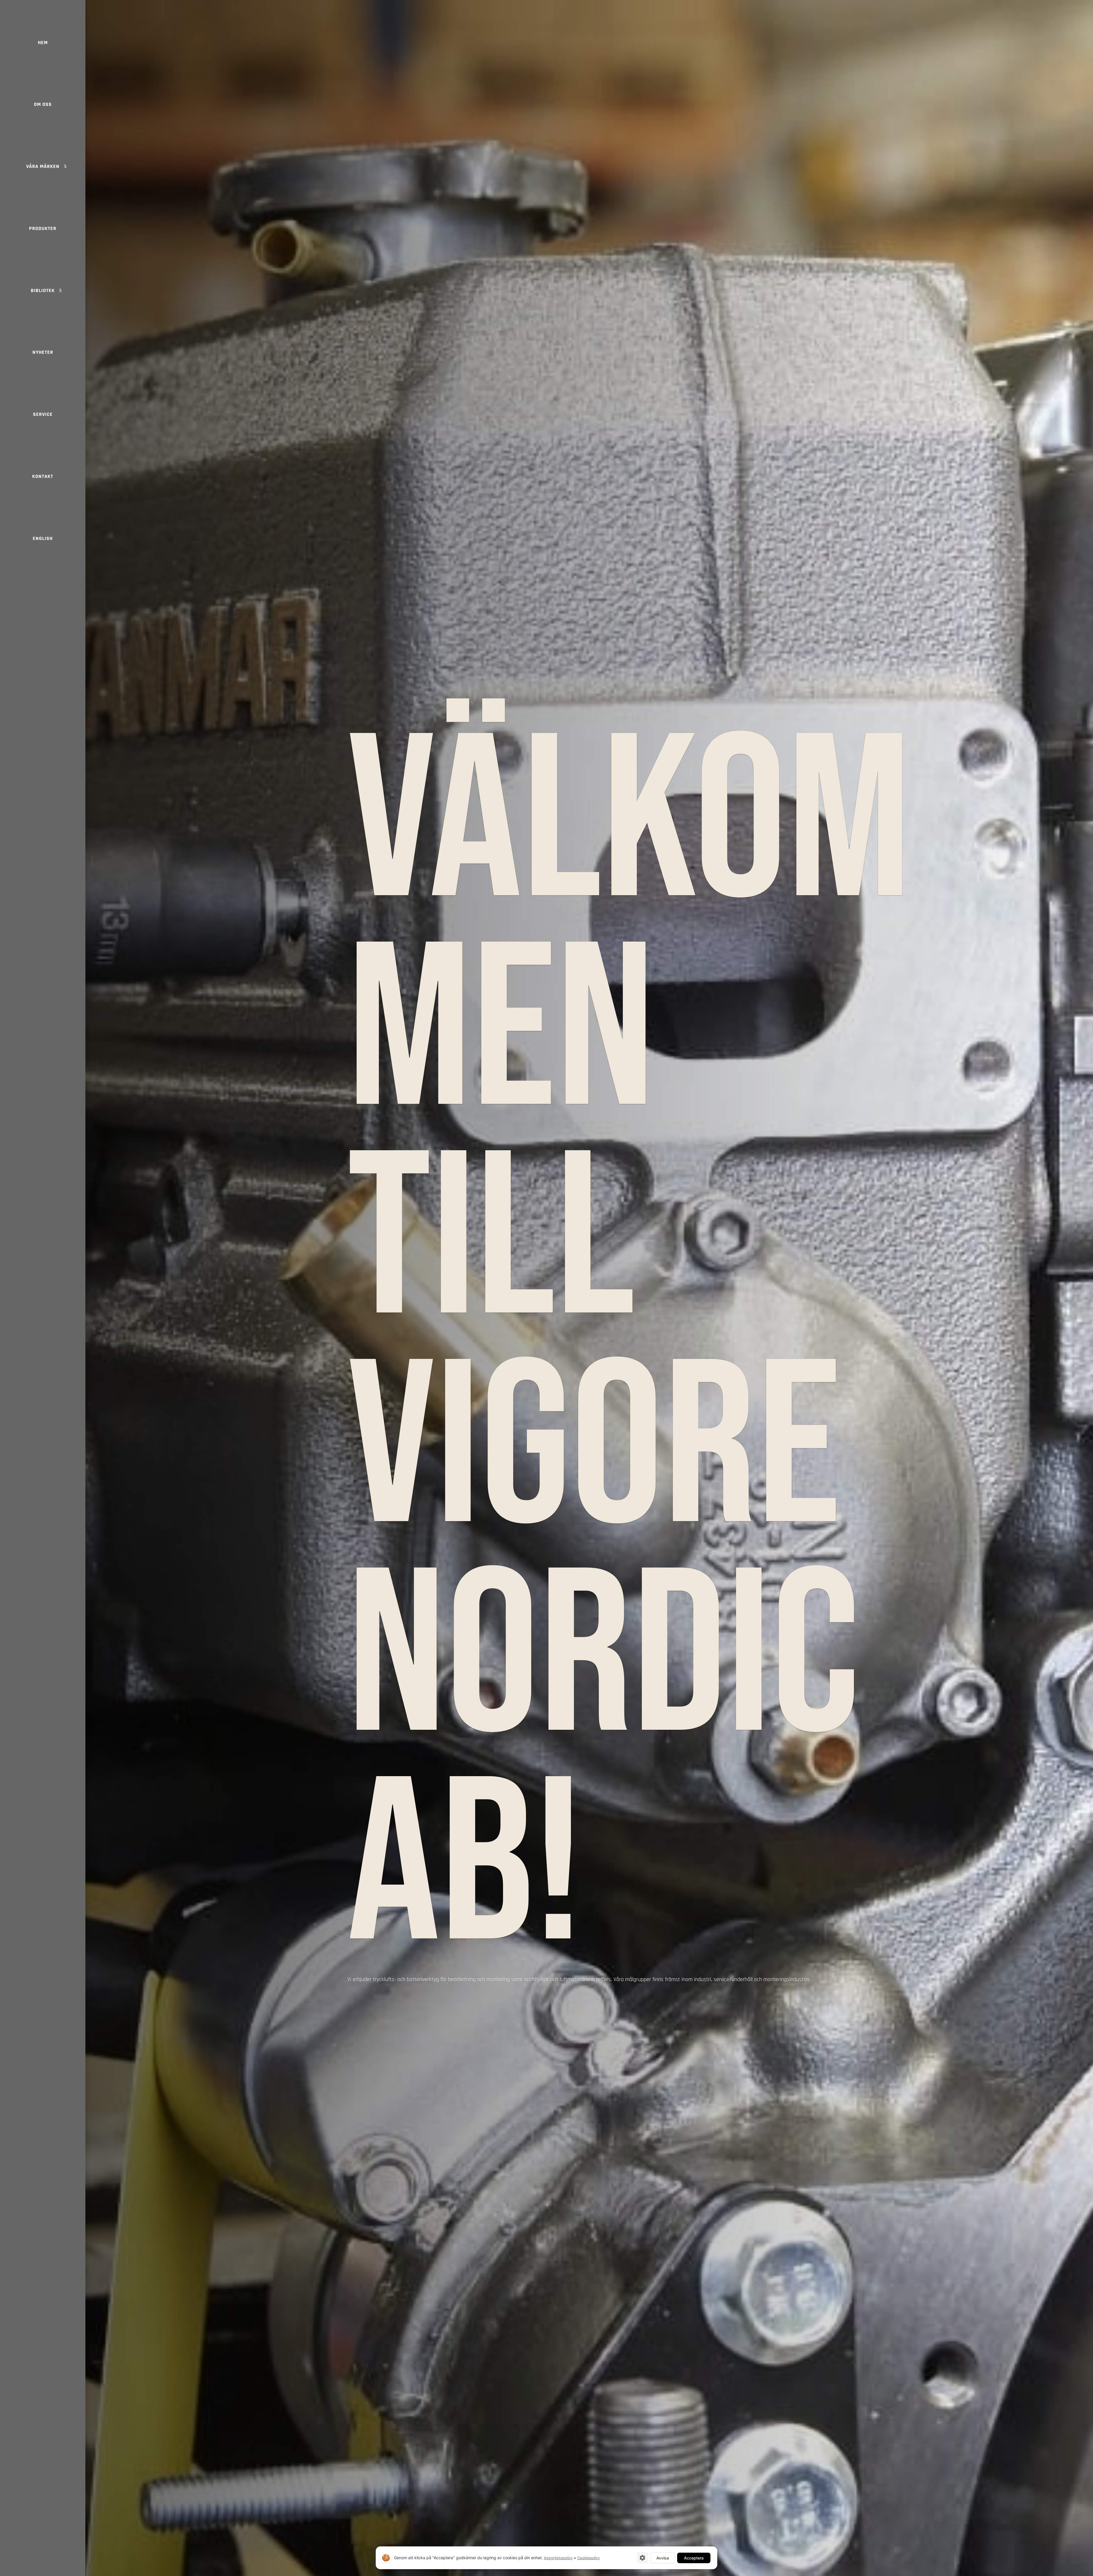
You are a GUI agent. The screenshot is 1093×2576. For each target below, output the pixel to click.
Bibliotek (43, 290)
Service (43, 414)
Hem (43, 43)
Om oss (43, 104)
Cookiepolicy (588, 2558)
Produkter (43, 228)
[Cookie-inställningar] (642, 2558)
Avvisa (663, 2558)
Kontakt (43, 476)
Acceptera (694, 2558)
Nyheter (43, 352)
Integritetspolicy (558, 2558)
